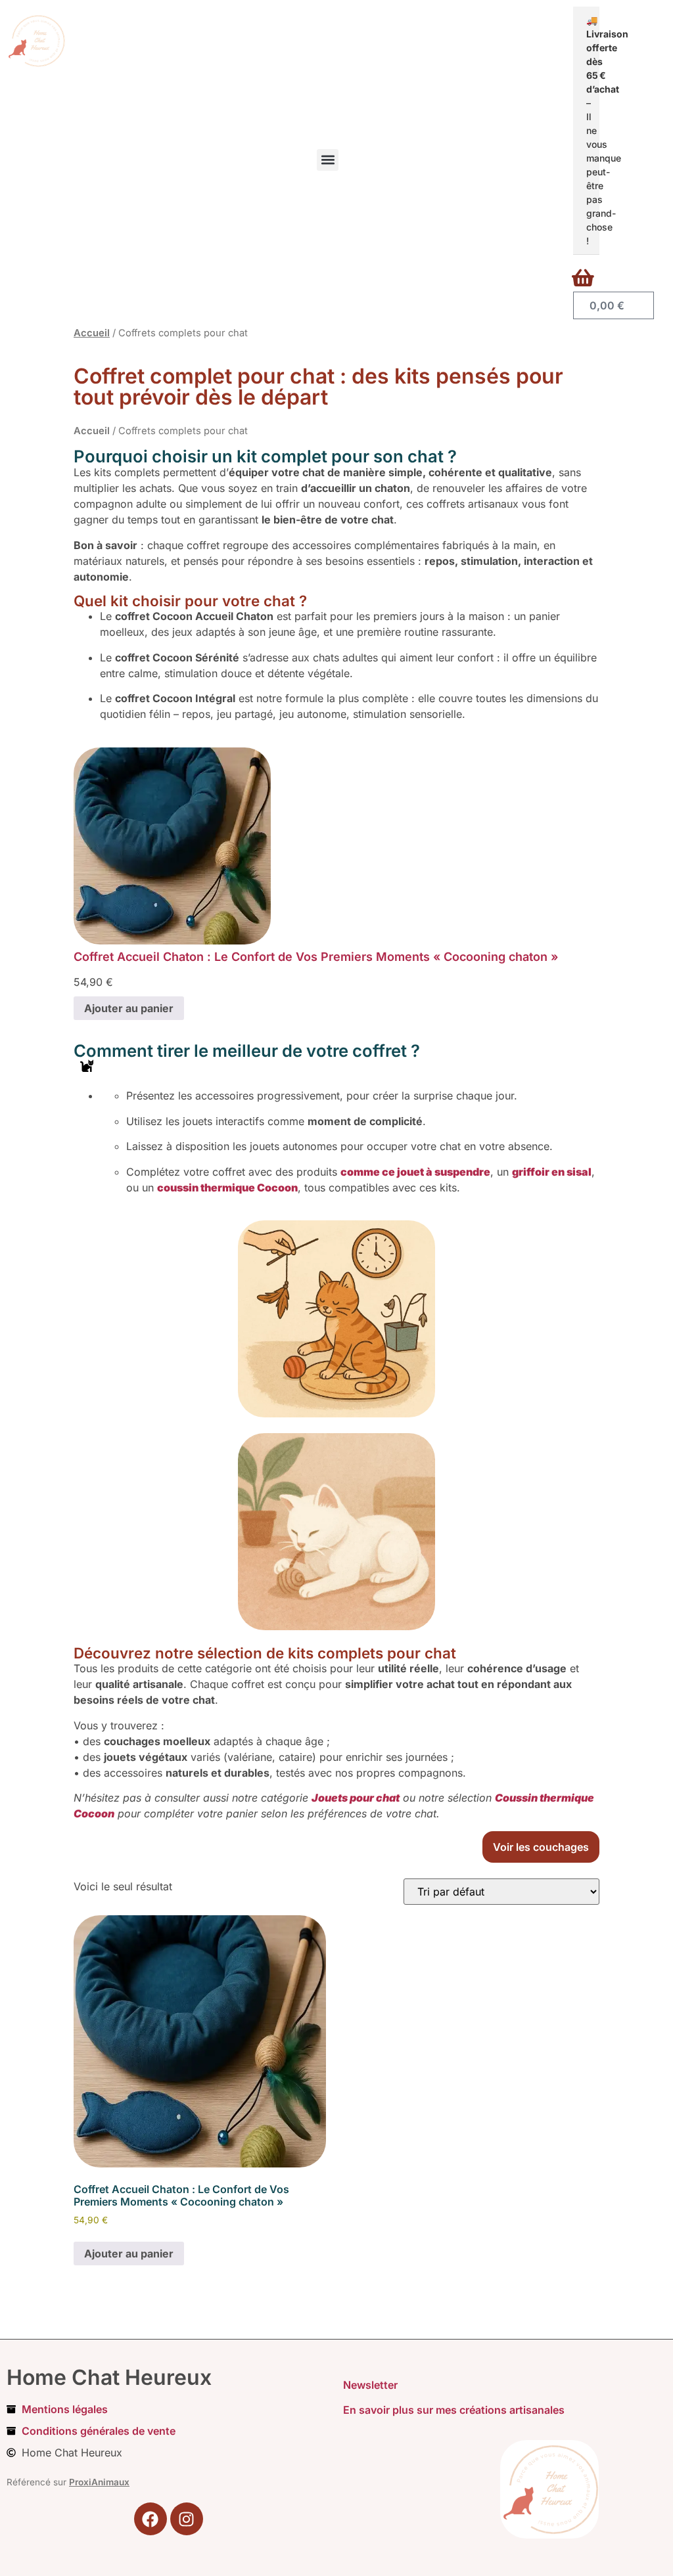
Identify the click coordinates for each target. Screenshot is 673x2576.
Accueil (92, 333)
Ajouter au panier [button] (129, 2254)
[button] (328, 160)
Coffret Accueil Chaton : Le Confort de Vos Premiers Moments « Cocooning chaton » (316, 957)
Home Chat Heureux (109, 2377)
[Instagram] (187, 2519)
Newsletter (370, 2385)
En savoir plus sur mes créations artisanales (454, 2410)
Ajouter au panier (129, 1008)
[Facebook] (151, 2519)
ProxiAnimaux (99, 2482)
